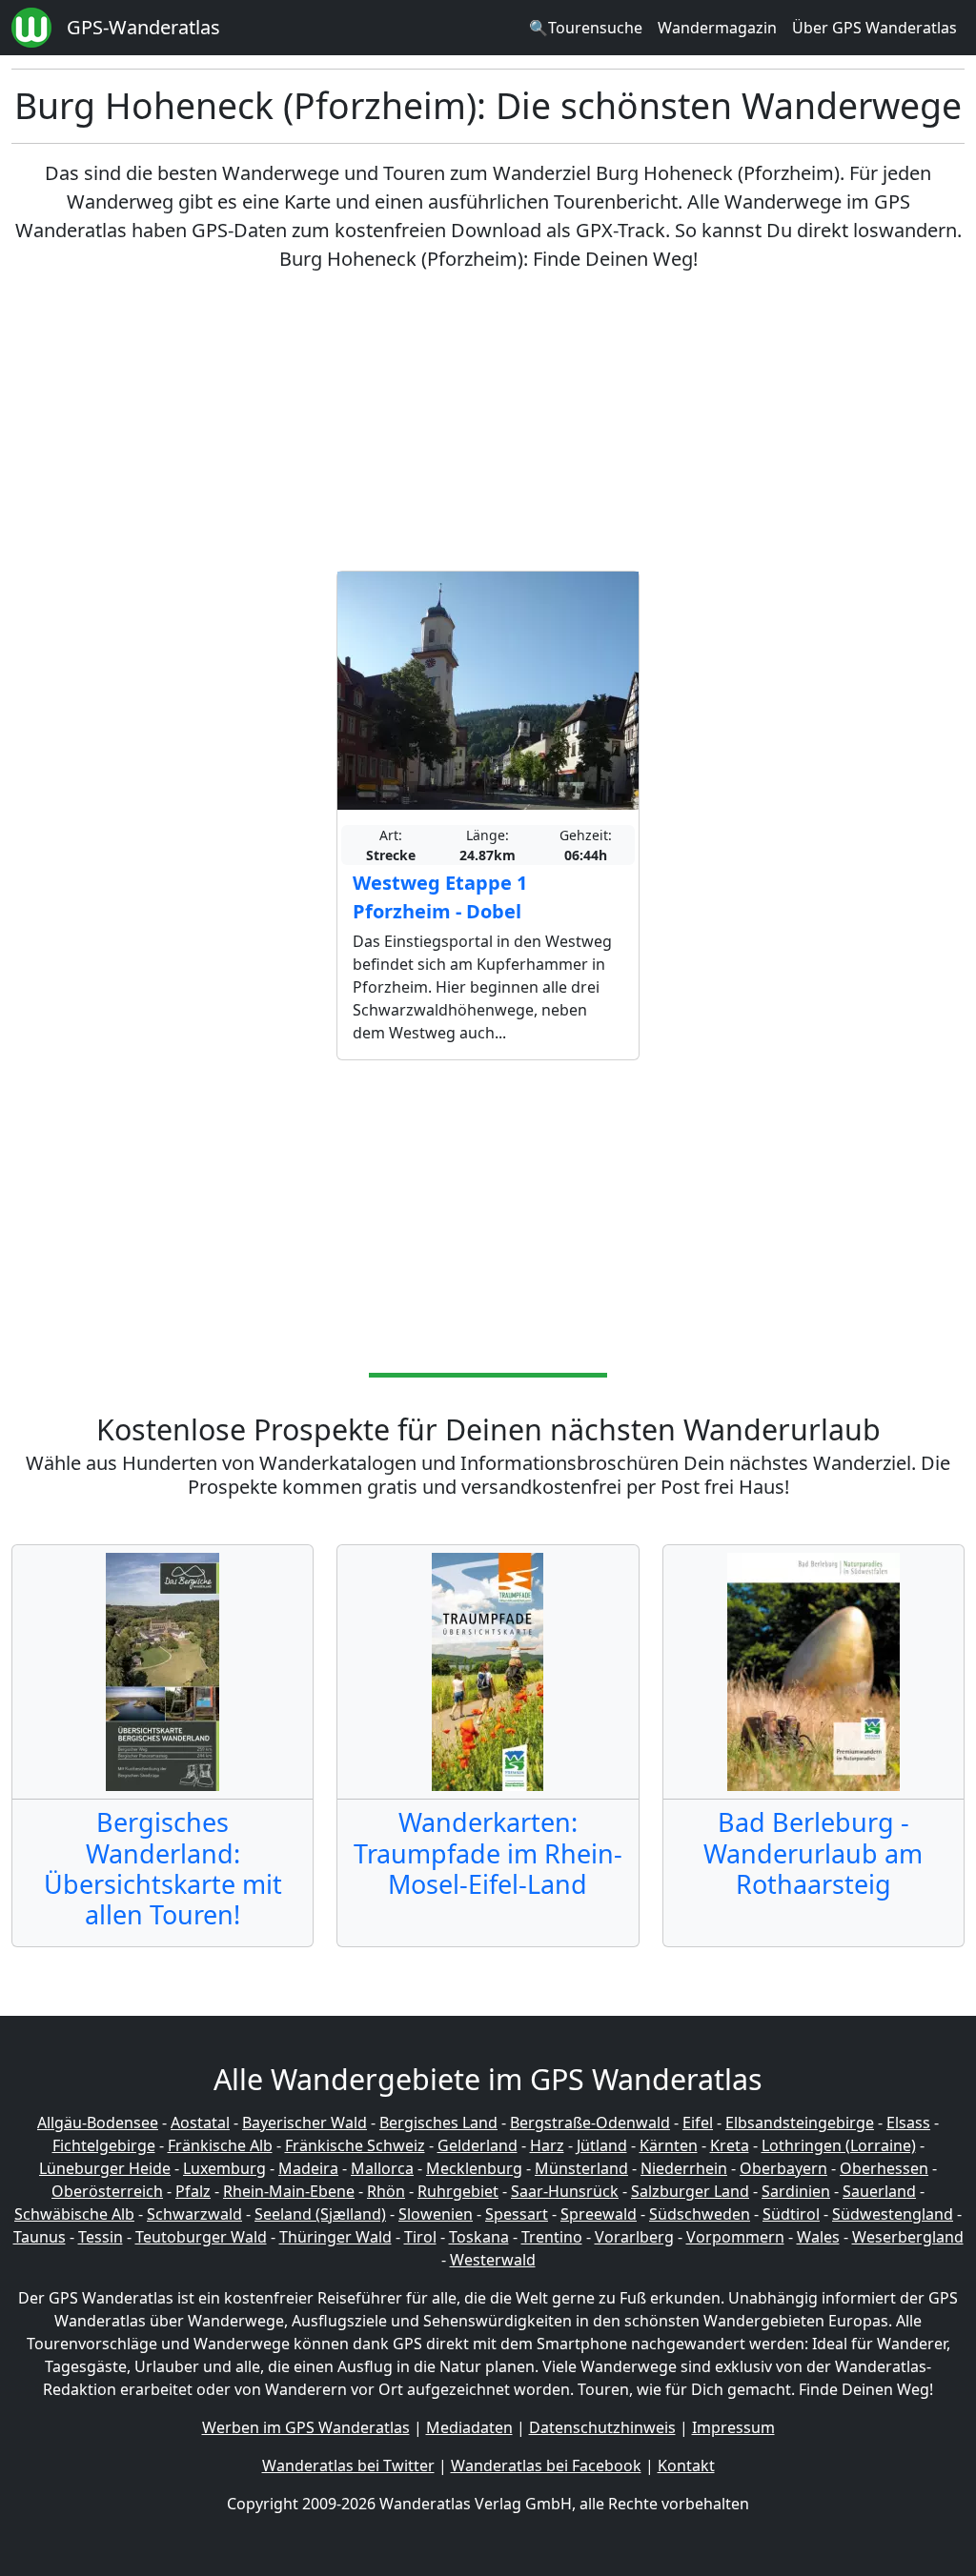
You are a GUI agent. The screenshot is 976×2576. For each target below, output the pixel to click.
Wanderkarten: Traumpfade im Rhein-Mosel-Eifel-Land (488, 1853)
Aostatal (200, 2123)
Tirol (420, 2237)
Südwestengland (893, 2214)
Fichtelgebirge (104, 2145)
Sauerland (879, 2191)
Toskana (479, 2237)
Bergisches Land (438, 2123)
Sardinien (796, 2191)
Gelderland (478, 2145)
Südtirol (791, 2214)
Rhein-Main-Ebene (289, 2191)
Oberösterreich (107, 2191)
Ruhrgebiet (458, 2191)
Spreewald (599, 2214)
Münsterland (581, 2168)
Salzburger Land (690, 2191)
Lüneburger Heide (105, 2168)
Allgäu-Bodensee (98, 2123)
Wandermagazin (717, 28)
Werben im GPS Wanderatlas (306, 2427)
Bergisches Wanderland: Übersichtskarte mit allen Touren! (163, 1868)
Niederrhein (684, 2168)
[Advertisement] (488, 422)
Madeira (308, 2168)
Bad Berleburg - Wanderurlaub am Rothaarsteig (813, 1853)
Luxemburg (224, 2168)
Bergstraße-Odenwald (590, 2123)
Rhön (386, 2191)
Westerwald (493, 2260)
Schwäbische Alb (74, 2214)
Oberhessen (884, 2168)
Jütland (602, 2145)
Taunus (40, 2237)
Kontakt (686, 2465)
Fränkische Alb (220, 2145)
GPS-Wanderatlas (143, 27)
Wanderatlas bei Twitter (348, 2465)
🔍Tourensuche (586, 28)
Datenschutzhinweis (602, 2427)
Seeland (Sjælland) (320, 2214)
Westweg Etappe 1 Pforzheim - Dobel (440, 897)
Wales (818, 2237)
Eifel (698, 2123)
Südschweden (700, 2214)
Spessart (517, 2214)
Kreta (730, 2145)
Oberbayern (783, 2168)
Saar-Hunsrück (565, 2191)
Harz (547, 2145)
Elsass (908, 2123)
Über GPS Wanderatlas (874, 28)
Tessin (101, 2237)
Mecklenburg (474, 2168)
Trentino (552, 2237)
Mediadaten (469, 2427)
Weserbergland (908, 2237)
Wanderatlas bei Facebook (546, 2465)
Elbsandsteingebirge (800, 2123)
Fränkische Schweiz (355, 2145)
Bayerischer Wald (305, 2123)
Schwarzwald (194, 2214)
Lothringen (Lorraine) (839, 2145)
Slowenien (436, 2214)
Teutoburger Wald (201, 2237)
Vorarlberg (634, 2237)
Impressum (733, 2427)
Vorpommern (735, 2237)
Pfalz (193, 2191)
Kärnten (669, 2145)
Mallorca (382, 2168)
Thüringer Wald (335, 2237)
